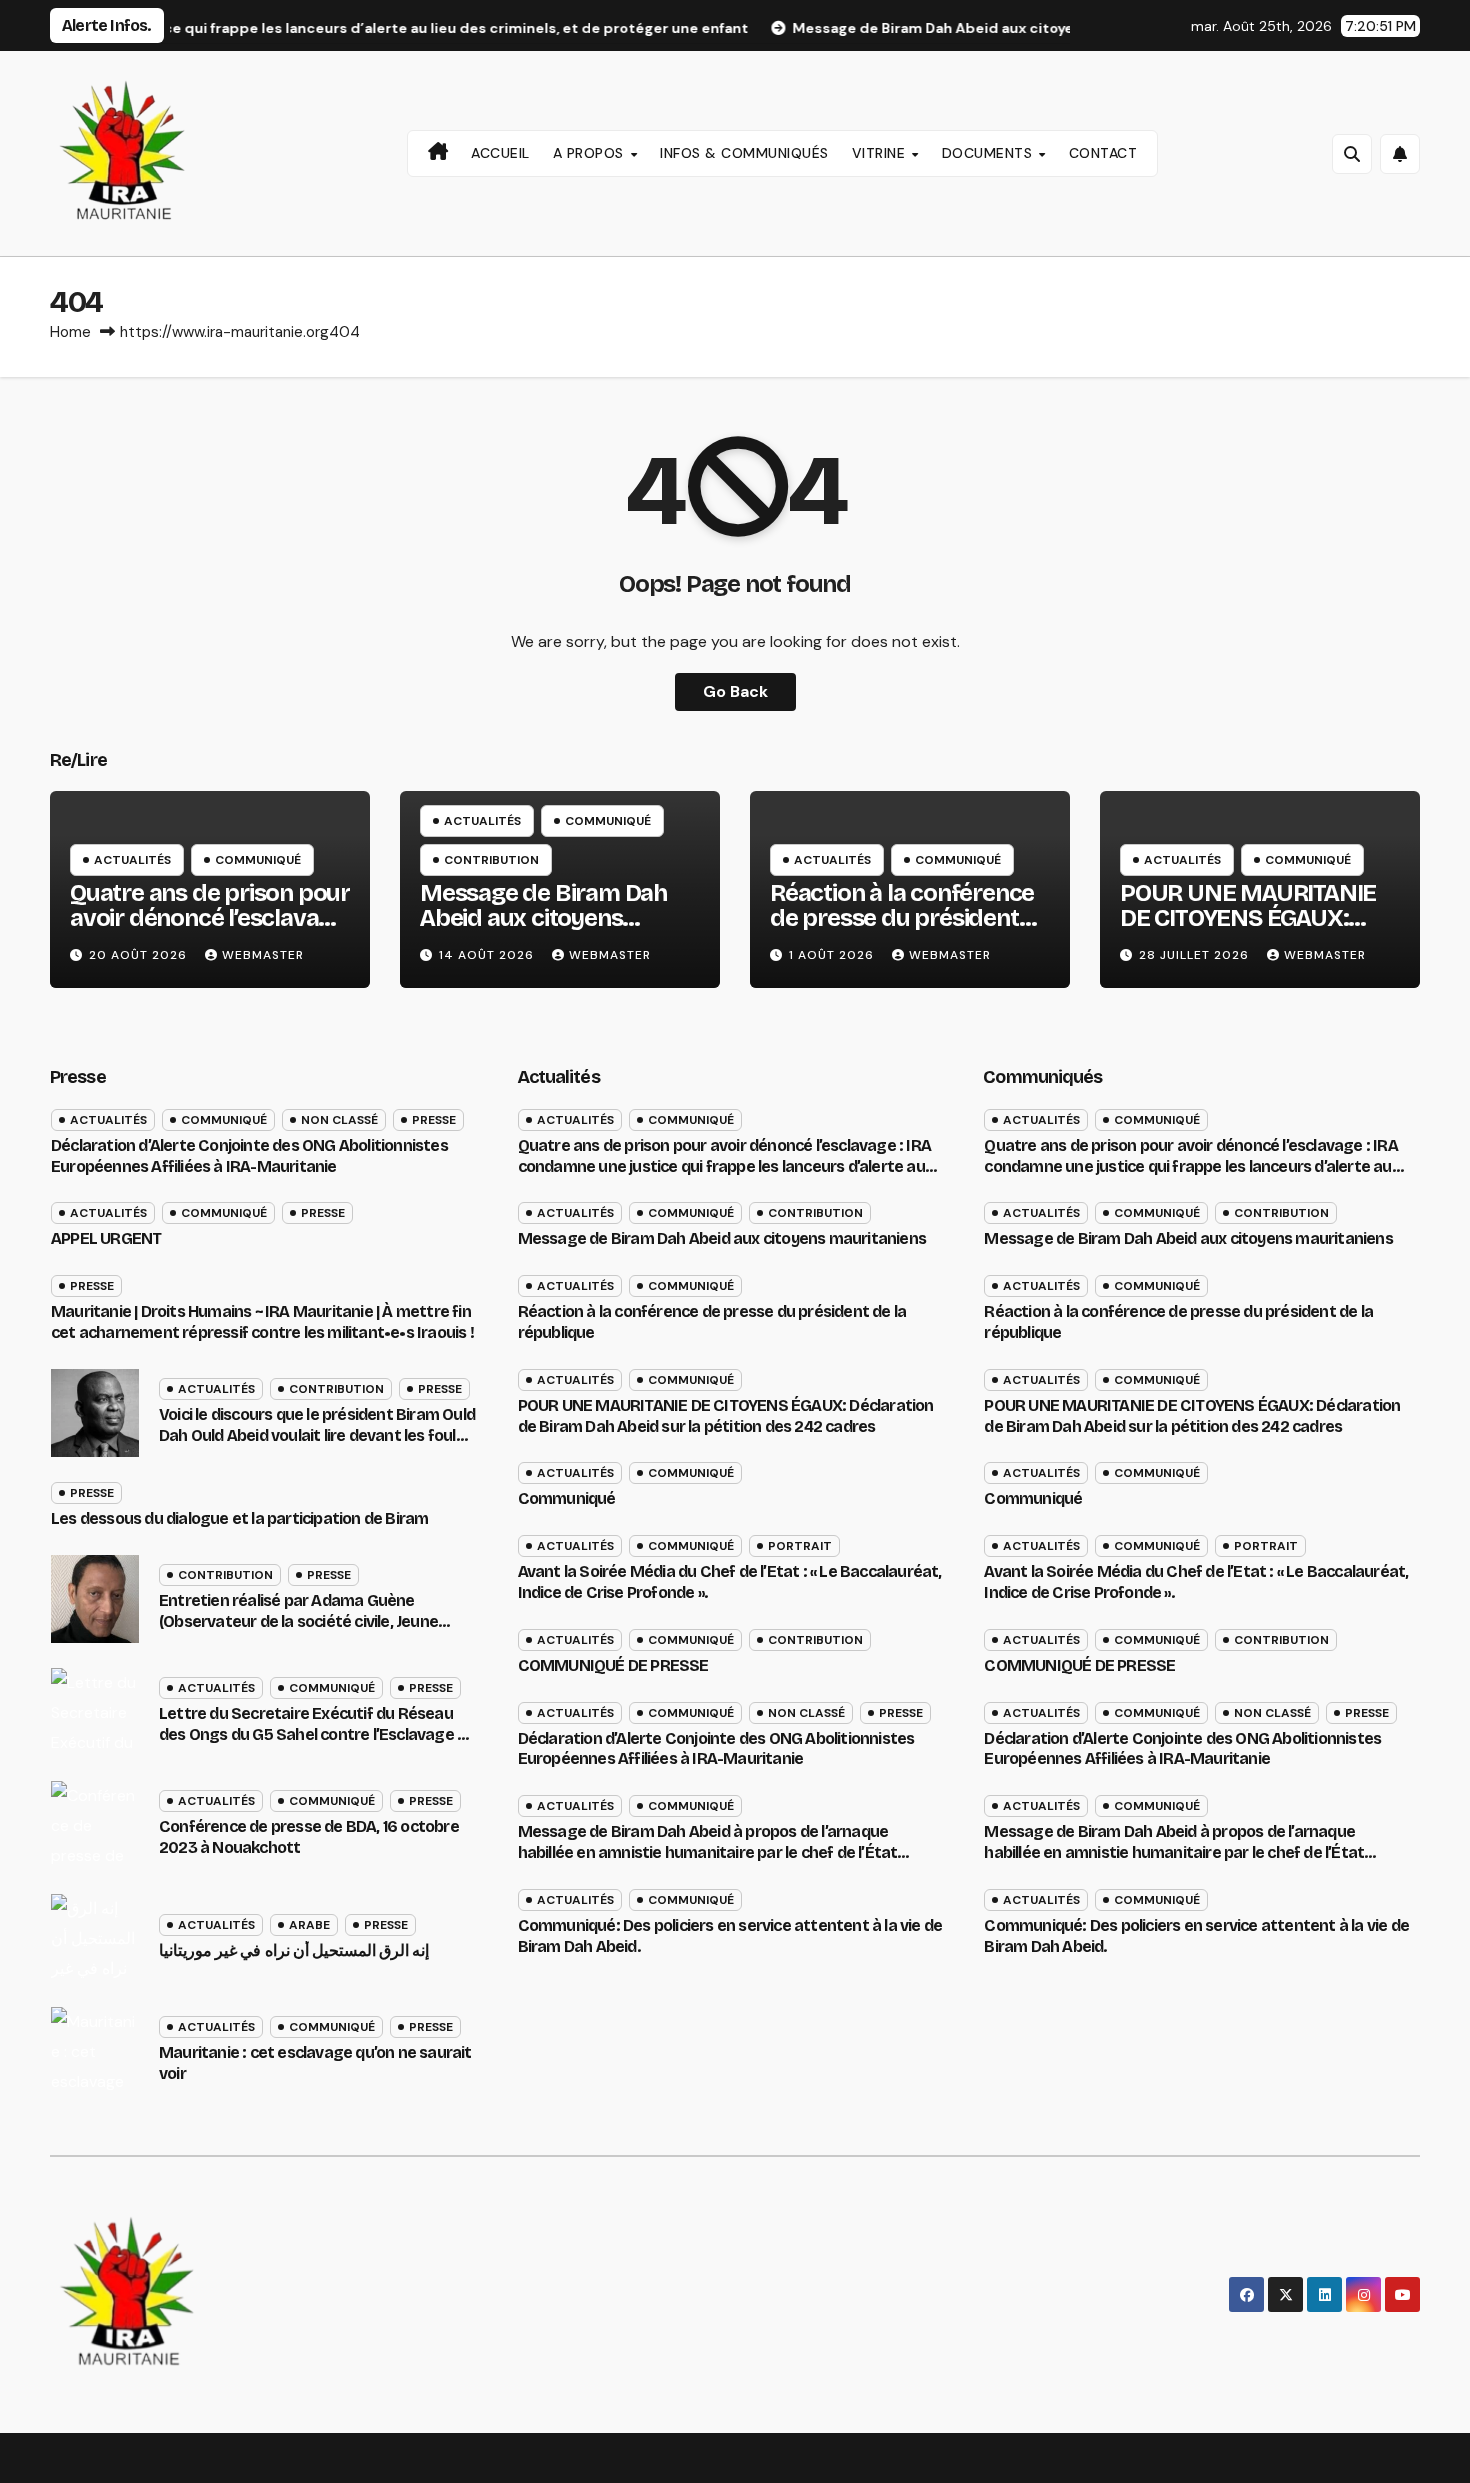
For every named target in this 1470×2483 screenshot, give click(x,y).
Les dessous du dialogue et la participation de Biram (239, 1518)
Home (70, 332)
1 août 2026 (833, 955)
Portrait (800, 1546)
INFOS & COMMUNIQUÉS (744, 153)
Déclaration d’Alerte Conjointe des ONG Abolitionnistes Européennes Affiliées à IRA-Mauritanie (249, 1156)
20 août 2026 (140, 955)
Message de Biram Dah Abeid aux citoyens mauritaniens (543, 918)
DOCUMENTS (989, 153)
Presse (434, 1120)
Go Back (735, 691)
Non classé (339, 1120)
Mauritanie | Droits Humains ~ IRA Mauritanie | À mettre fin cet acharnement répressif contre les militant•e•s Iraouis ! (262, 1322)
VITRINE (881, 153)
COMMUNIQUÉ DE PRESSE (613, 1665)
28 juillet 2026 (1196, 955)
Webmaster (263, 955)
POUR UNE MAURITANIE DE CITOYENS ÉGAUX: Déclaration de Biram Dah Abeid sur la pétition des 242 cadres (726, 1416)
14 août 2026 (488, 955)
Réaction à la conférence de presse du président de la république (902, 918)
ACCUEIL (500, 153)
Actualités (132, 860)
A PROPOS (591, 153)
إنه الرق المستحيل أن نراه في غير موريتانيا (294, 1950)
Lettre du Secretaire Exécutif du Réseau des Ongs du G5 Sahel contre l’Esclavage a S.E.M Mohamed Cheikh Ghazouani (312, 1734)
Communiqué (258, 860)
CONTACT (1103, 153)
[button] (1352, 154)
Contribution (491, 860)
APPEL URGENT (106, 1238)
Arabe (309, 1925)
